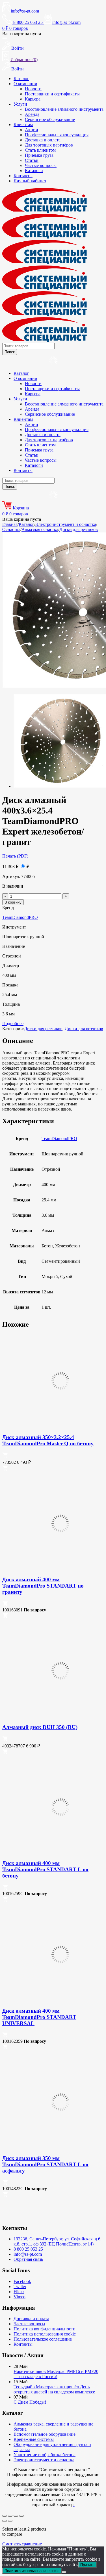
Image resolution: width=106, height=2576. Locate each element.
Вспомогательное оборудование (45, 2434)
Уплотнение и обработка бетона (45, 2455)
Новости (33, 89)
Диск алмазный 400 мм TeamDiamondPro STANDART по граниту (43, 1586)
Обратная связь (28, 2259)
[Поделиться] (16, 2516)
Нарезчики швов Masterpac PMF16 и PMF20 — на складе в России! (56, 2374)
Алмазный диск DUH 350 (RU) (40, 1727)
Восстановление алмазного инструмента (64, 109)
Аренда (32, 114)
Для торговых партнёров (49, 145)
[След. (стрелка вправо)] (10, 2521)
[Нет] (64, 2572)
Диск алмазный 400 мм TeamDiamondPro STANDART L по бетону (45, 1869)
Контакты (23, 176)
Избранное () (24, 59)
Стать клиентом (40, 150)
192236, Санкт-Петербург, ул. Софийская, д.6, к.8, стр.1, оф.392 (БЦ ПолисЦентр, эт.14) (58, 2241)
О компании (25, 84)
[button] (5, 1456)
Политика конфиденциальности (45, 2329)
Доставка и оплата (43, 140)
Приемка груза (39, 155)
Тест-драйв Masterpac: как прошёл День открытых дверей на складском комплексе (54, 2389)
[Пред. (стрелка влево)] (5, 2521)
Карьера (33, 99)
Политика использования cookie (45, 2334)
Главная (10, 524)
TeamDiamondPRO (20, 917)
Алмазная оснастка (40, 529)
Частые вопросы (41, 165)
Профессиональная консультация (57, 135)
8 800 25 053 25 (28, 2249)
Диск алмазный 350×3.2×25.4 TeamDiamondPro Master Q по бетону (48, 1440)
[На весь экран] (10, 2516)
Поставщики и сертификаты (52, 94)
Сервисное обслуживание (50, 119)
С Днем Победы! (30, 2402)
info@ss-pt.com (25, 11)
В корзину (13, 902)
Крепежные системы (34, 2439)
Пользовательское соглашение (43, 2339)
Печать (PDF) (15, 856)
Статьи (32, 160)
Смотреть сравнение (22, 2544)
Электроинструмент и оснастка (66, 524)
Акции (32, 130)
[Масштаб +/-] (5, 2516)
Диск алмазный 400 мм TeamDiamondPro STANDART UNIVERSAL (39, 2017)
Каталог (21, 79)
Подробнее (13, 1023)
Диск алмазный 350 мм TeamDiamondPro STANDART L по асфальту (45, 2164)
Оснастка (11, 529)
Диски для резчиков (79, 529)
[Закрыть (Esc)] (21, 2516)
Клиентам (23, 125)
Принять (87, 2565)
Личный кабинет (30, 181)
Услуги (20, 104)
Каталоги (34, 171)
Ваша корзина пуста (22, 34)
